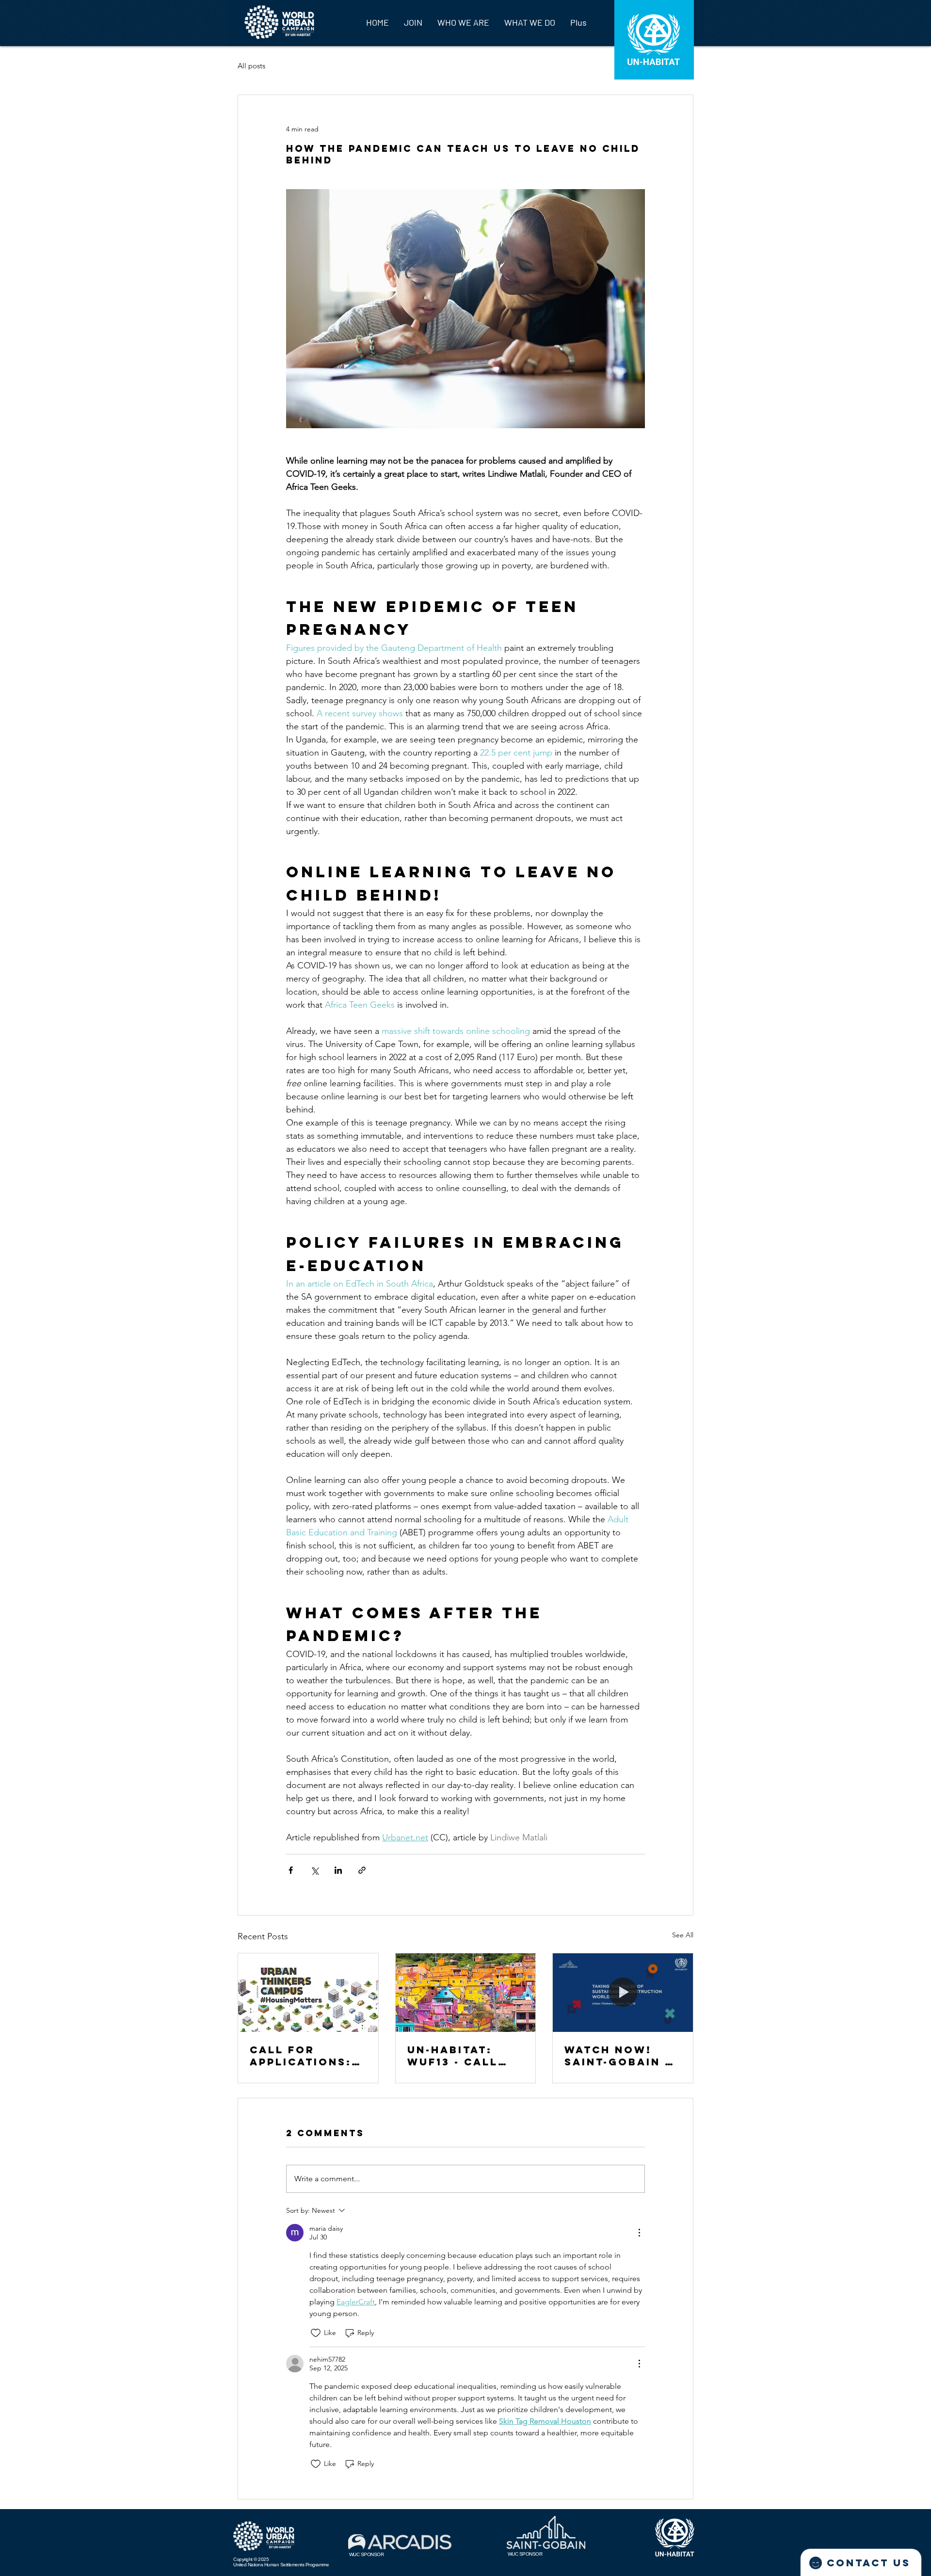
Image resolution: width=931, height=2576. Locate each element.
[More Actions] (639, 2233)
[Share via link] (362, 1870)
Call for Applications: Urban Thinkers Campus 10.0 (307, 2056)
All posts (251, 66)
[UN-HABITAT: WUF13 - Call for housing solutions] (466, 1993)
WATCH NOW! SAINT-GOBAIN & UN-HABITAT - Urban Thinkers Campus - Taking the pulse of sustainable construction (622, 2056)
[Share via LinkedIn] (338, 1870)
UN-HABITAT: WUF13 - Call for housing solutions (453, 2056)
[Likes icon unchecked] (316, 2333)
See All (683, 1935)
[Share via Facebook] (291, 1870)
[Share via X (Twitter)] (314, 1870)
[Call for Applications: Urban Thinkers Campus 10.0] (308, 1993)
